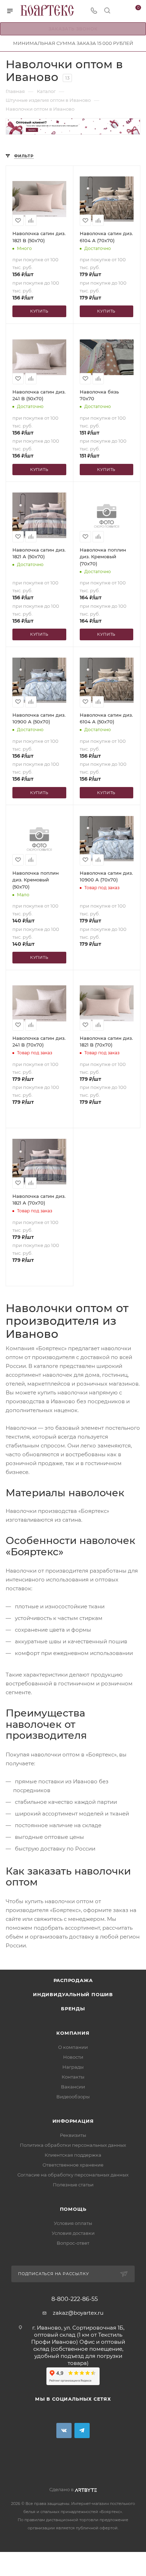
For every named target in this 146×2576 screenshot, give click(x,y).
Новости (73, 2057)
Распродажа (73, 1980)
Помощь (73, 2209)
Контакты (73, 2077)
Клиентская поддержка (73, 2155)
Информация (73, 2121)
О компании (73, 2047)
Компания (73, 2033)
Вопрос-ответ (73, 2243)
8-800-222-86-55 (75, 2299)
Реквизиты (73, 2135)
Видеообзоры (73, 2097)
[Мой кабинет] (120, 11)
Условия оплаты (73, 2223)
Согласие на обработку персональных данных (73, 2175)
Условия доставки (73, 2233)
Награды (73, 2067)
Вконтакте (64, 2431)
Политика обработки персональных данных (73, 2145)
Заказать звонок (73, 29)
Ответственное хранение (73, 2165)
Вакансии (73, 2087)
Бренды (73, 2009)
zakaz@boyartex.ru (78, 2313)
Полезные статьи (73, 2185)
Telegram (82, 2431)
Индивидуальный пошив (73, 1994)
